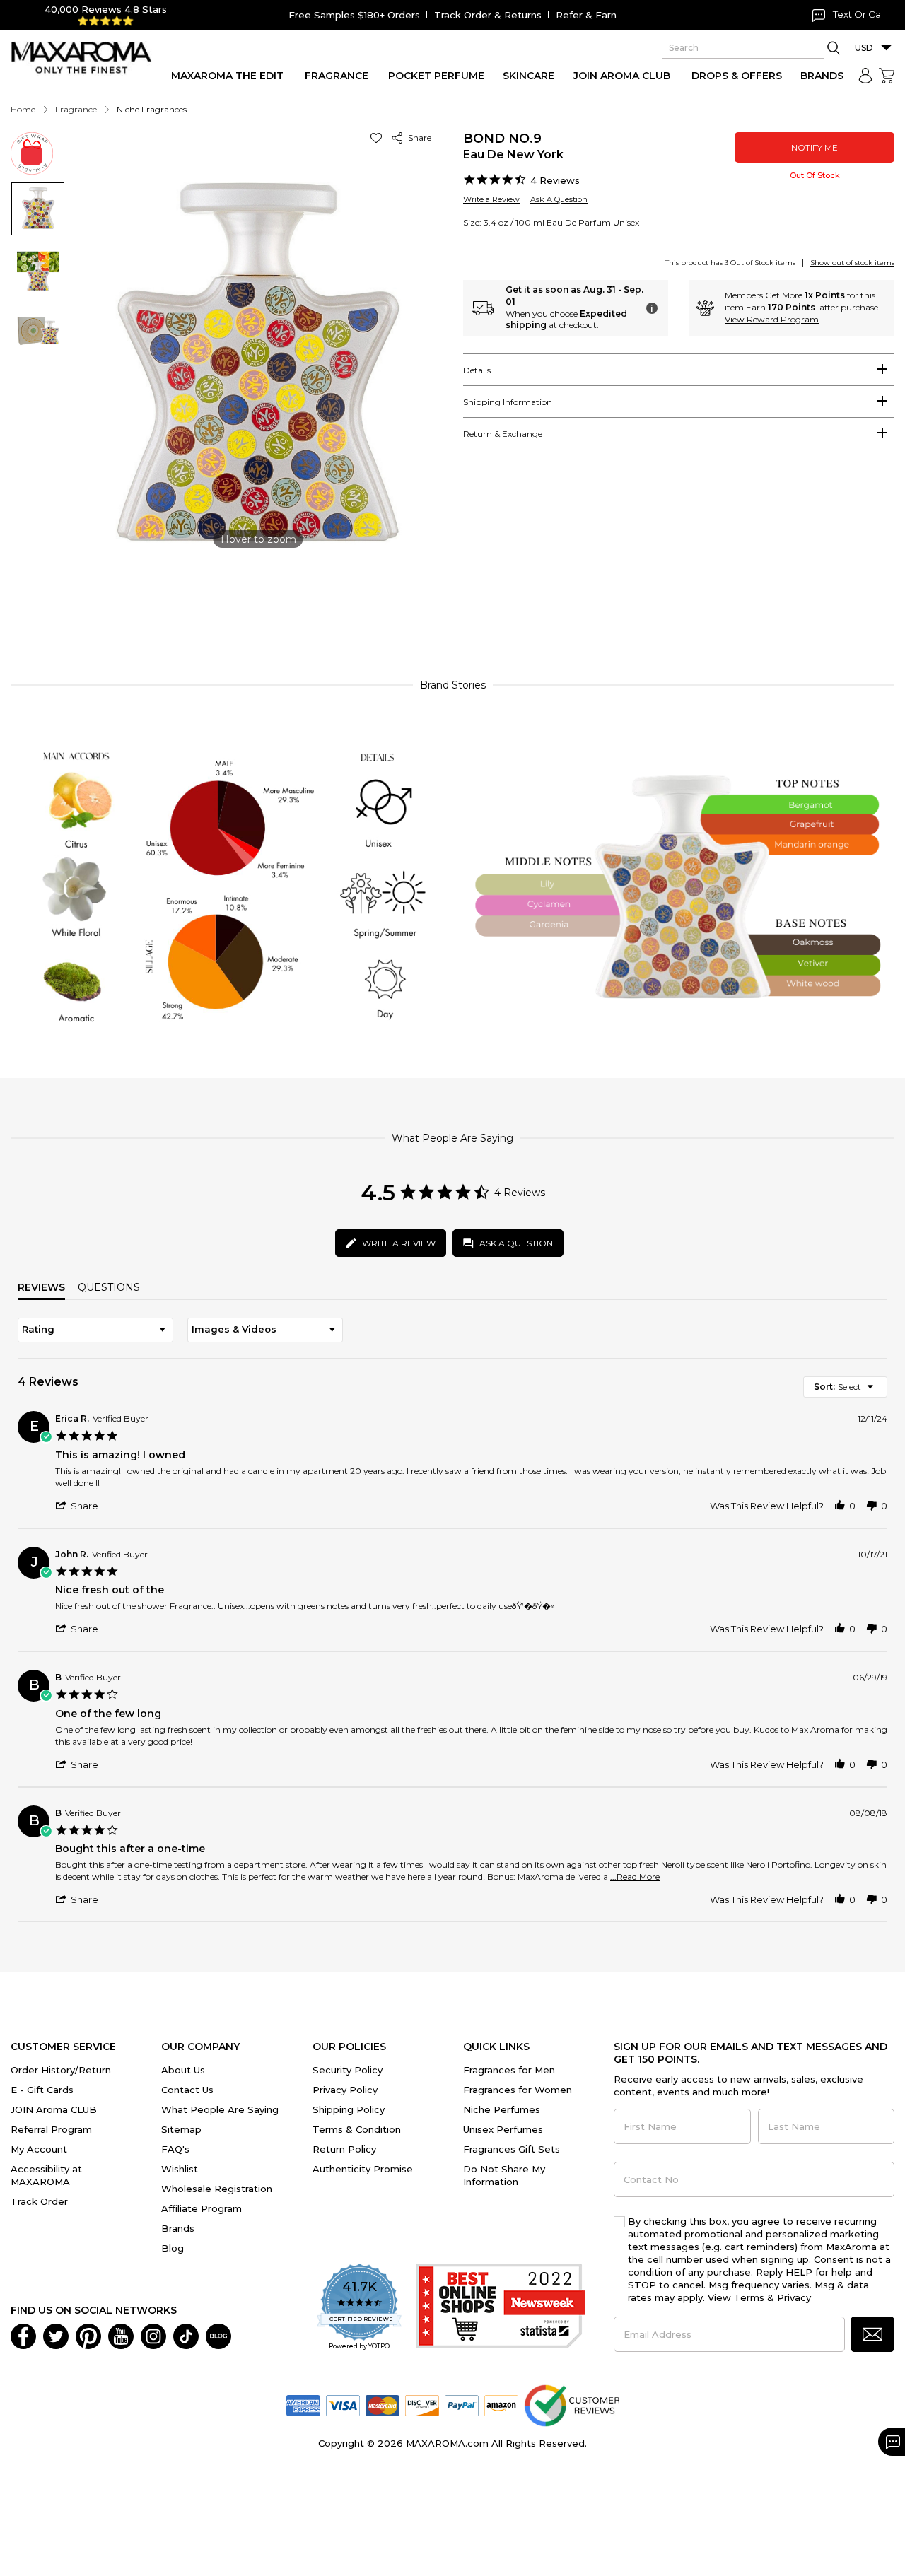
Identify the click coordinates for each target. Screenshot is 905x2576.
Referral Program (51, 2129)
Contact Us (187, 2090)
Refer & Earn (586, 15)
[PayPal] (462, 2405)
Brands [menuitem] (822, 76)
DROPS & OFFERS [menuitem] (737, 76)
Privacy (794, 2297)
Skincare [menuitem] (529, 76)
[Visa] (343, 2405)
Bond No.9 (502, 139)
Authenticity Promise (363, 2169)
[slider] (452, 603)
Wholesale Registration (217, 2189)
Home (23, 109)
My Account (39, 2149)
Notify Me (814, 147)
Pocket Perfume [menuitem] (436, 76)
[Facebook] (23, 2336)
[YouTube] (121, 2336)
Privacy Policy (345, 2090)
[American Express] (303, 2405)
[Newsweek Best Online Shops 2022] (501, 2308)
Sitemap (181, 2129)
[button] (379, 137)
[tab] (679, 370)
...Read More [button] (635, 1877)
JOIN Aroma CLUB (54, 2109)
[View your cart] (887, 76)
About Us (183, 2070)
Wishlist (180, 2169)
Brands (178, 2228)
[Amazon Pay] (501, 2405)
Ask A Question (559, 199)
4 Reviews (555, 180)
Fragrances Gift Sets (512, 2149)
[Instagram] (153, 2336)
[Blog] (218, 2336)
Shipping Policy (349, 2109)
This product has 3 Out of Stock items (730, 263)
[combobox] (95, 1330)
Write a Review (491, 199)
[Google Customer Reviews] (572, 2405)
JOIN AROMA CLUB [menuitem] (622, 76)
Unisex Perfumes (503, 2129)
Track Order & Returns (488, 15)
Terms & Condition (357, 2129)
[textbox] (880, 1392)
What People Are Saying (220, 2109)
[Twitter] (56, 2336)
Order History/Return (61, 2070)
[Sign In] (865, 76)
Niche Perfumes (502, 2109)
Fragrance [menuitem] (337, 76)
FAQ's (175, 2149)
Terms (749, 2297)
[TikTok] (186, 2336)
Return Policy (344, 2149)
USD (864, 48)
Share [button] (418, 137)
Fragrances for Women (518, 2090)
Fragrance (76, 109)
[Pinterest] (88, 2336)
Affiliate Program (202, 2208)
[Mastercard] (383, 2405)
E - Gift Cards (42, 2090)
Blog (173, 2248)
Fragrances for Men (509, 2070)
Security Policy (348, 2070)
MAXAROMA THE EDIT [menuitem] (227, 76)
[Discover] (422, 2405)
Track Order (39, 2201)
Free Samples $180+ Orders (354, 15)
